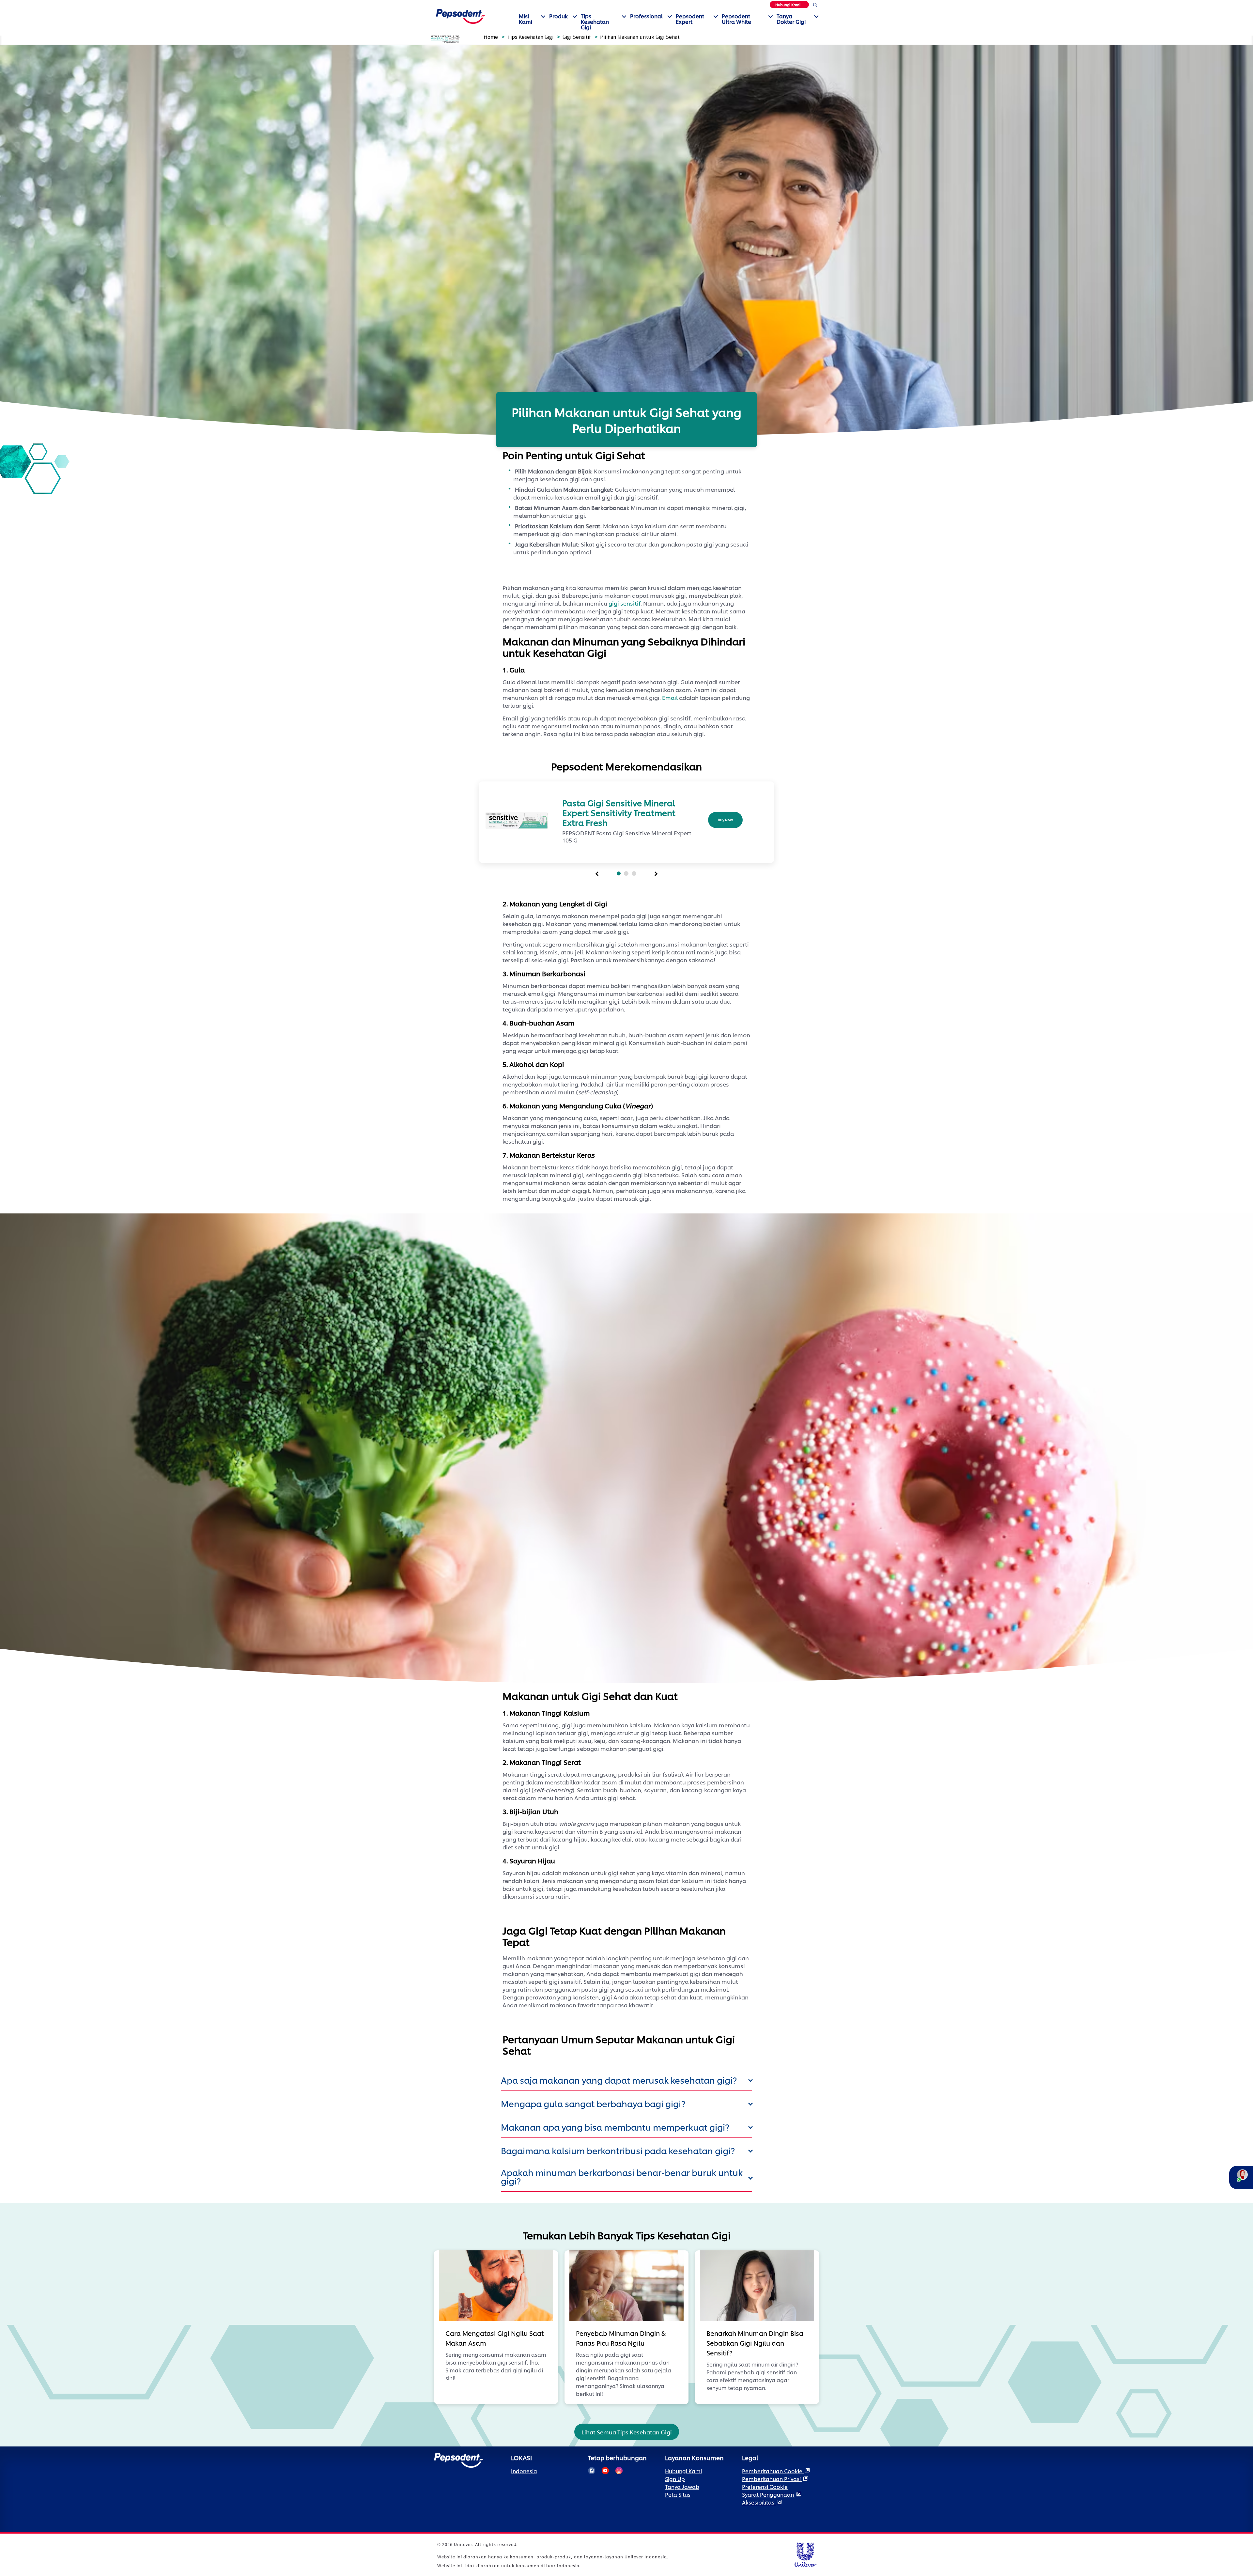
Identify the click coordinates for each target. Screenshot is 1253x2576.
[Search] (815, 6)
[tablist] (597, 874)
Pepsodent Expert (690, 19)
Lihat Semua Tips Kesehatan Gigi (627, 2432)
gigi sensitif (625, 603)
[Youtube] (605, 2471)
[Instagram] (619, 2471)
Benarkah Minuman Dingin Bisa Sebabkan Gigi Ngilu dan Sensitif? (755, 2343)
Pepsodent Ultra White (736, 19)
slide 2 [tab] (626, 873)
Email (670, 697)
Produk (558, 16)
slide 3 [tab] (634, 873)
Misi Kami (526, 19)
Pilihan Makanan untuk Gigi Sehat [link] (640, 37)
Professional (646, 16)
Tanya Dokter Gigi (791, 19)
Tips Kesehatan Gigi (595, 21)
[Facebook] (592, 2471)
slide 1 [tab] (619, 873)
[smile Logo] (460, 15)
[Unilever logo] (805, 2554)
